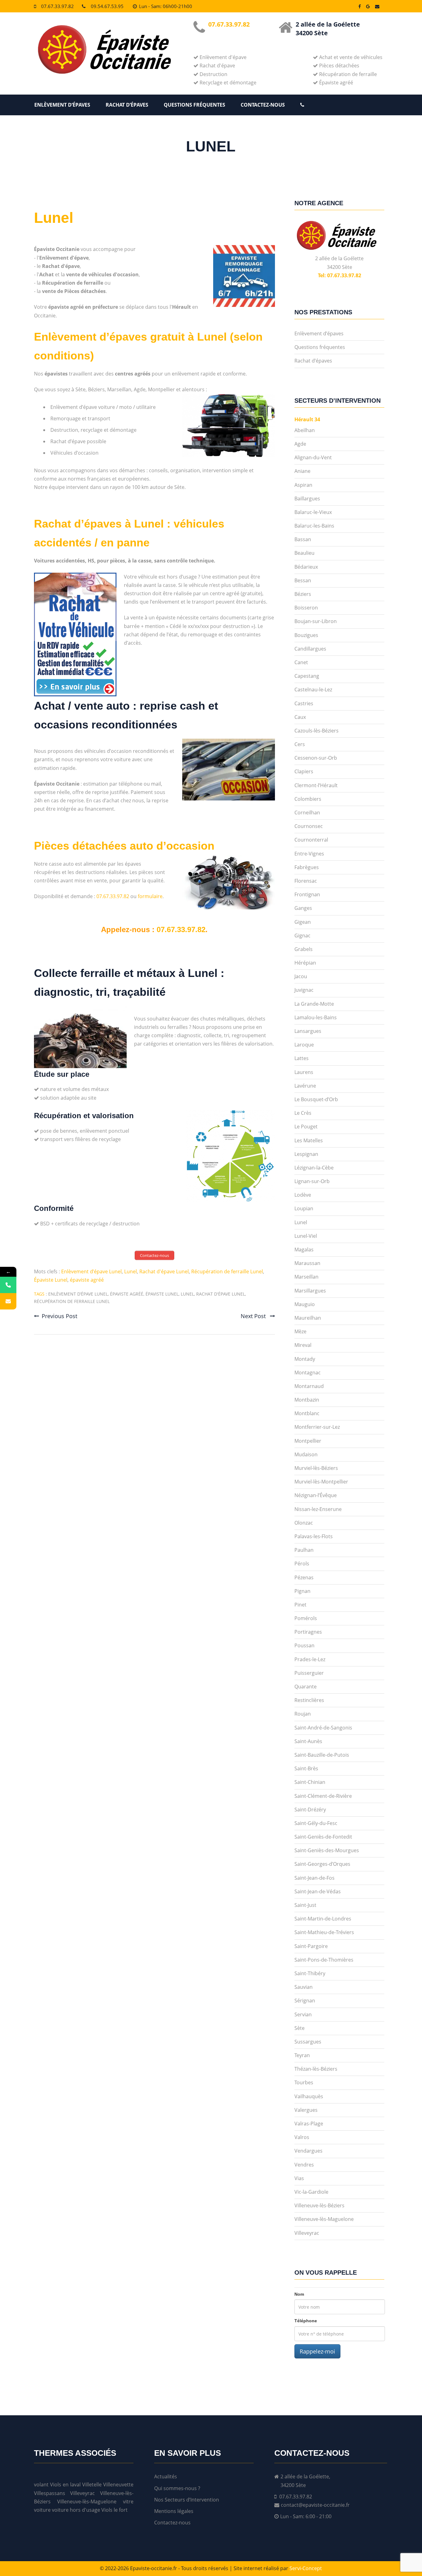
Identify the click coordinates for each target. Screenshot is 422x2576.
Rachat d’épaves (127, 105)
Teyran (302, 2055)
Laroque (304, 1045)
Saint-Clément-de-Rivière (323, 1796)
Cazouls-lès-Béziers (316, 731)
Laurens (304, 1072)
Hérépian (305, 963)
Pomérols (306, 1618)
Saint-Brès (306, 1768)
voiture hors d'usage (76, 2510)
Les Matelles (309, 1140)
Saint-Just (305, 1905)
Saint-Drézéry (310, 1810)
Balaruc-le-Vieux (313, 512)
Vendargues (308, 2151)
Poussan (304, 1645)
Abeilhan (305, 430)
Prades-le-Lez (310, 1659)
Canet (301, 662)
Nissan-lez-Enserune (318, 1509)
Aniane (302, 471)
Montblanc (307, 1413)
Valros (302, 2137)
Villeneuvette (118, 2485)
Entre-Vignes (309, 854)
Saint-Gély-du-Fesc (316, 1823)
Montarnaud (309, 1386)
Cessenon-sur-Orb (316, 758)
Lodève (303, 1195)
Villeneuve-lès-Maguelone (324, 2219)
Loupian (304, 1208)
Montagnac (308, 1373)
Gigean (303, 922)
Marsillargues (310, 1291)
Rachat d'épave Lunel (164, 1271)
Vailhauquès (309, 2096)
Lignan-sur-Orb (312, 1181)
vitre (128, 2502)
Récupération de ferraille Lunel (227, 1271)
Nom (299, 2294)
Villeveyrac (307, 2233)
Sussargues (308, 2042)
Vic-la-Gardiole (311, 2192)
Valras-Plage (309, 2124)
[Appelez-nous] (8, 1285)
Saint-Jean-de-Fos (314, 1878)
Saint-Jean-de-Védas (318, 1891)
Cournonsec (309, 826)
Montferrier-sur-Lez (317, 1427)
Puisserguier (309, 1673)
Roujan (303, 1714)
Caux (300, 717)
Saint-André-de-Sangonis (323, 1728)
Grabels (304, 949)
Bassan (303, 539)
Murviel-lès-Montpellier (321, 1482)
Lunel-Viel (306, 1236)
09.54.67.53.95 (107, 6)
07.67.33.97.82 (57, 6)
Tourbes (304, 2082)
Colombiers (308, 799)
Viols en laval (65, 2485)
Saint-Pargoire (311, 1946)
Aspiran (303, 485)
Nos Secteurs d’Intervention (187, 2500)
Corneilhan (307, 813)
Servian (303, 2014)
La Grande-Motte (314, 1004)
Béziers (303, 594)
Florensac (306, 881)
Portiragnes (308, 1632)
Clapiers (304, 771)
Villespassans (50, 2493)
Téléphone (306, 2321)
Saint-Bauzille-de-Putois (322, 1755)
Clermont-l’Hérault (316, 785)
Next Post (254, 1316)
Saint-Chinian (310, 1782)
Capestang (307, 676)
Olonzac (304, 1523)
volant (41, 2485)
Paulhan (304, 1550)
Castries (304, 703)
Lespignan (306, 1154)
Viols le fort (114, 2510)
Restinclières (309, 1700)
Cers (300, 744)
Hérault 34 (307, 419)
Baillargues (307, 499)
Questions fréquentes (194, 105)
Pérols (302, 1564)
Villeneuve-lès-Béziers (319, 2205)
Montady (305, 1359)
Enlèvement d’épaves (62, 105)
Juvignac (304, 990)
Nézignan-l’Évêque (316, 1495)
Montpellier (308, 1441)
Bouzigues (306, 635)
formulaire (150, 896)
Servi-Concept (306, 2568)
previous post (59, 1316)
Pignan (302, 1591)
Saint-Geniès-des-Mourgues (327, 1850)
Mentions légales (174, 2511)
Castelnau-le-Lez (313, 690)
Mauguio (305, 1304)
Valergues (306, 2110)
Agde (300, 444)
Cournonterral (311, 840)
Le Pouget (306, 1127)
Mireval (303, 1345)
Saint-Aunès (308, 1741)
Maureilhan (308, 1318)
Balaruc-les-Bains (314, 526)
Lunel (54, 218)
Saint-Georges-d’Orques (322, 1864)
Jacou (301, 976)
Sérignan (305, 2001)
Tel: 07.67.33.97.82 (340, 275)
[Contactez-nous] (8, 1301)
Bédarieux (306, 567)
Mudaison (306, 1454)
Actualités (166, 2476)
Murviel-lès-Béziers (316, 1468)
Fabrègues (307, 867)
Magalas (304, 1250)
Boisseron (306, 608)
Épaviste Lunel (51, 1280)
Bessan (303, 580)
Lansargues (308, 1031)
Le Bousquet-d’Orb (316, 1099)
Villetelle (92, 2485)
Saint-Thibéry (310, 1973)
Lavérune (305, 1086)
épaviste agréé (87, 1280)
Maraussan (307, 1263)
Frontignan (307, 894)
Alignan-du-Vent (313, 457)
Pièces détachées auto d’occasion (124, 846)
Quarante (306, 1687)
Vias (299, 2178)
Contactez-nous (263, 105)
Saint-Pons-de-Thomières (324, 1960)
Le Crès (303, 1113)
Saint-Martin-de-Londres (323, 1919)
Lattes (302, 1058)
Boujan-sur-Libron (316, 621)
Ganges (303, 908)
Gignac (302, 936)
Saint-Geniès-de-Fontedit (323, 1837)
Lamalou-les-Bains (316, 1017)
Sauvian (304, 1987)
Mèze (300, 1331)
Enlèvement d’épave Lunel (91, 1271)
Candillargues (310, 649)
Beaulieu (304, 553)
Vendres (304, 2165)
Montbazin (307, 1400)
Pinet (300, 1605)
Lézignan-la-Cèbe (314, 1168)
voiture (42, 2510)
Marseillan (306, 1277)
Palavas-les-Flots (314, 1536)
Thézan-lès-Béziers (316, 2069)
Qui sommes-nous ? (177, 2488)
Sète (300, 2028)
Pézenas (304, 1577)
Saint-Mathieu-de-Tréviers (324, 1932)
